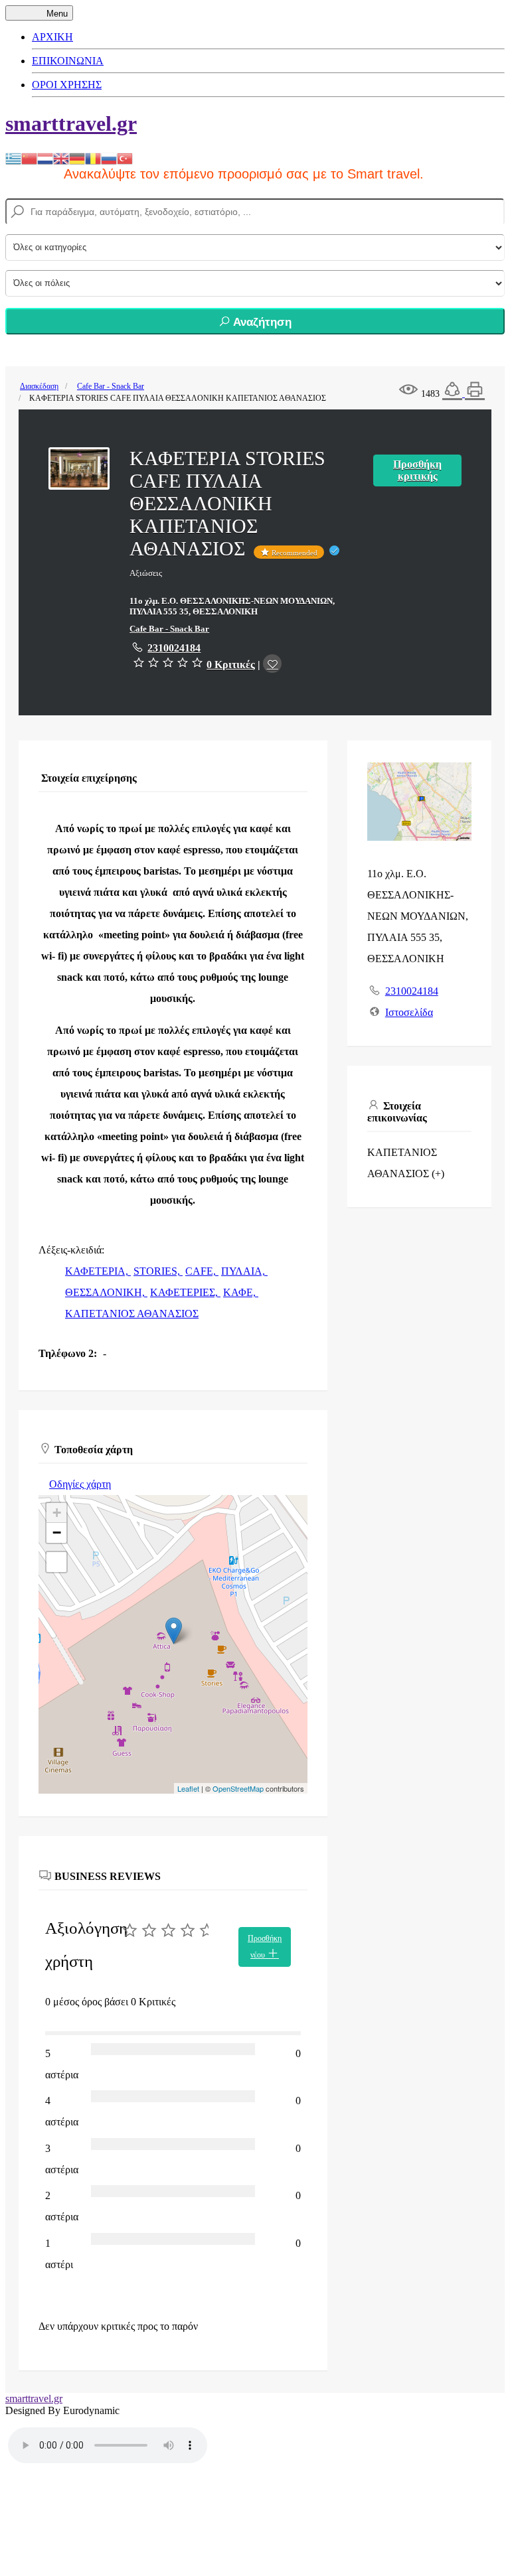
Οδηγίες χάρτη (80, 1484)
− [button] (57, 1533)
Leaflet (188, 1788)
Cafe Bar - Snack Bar (111, 386)
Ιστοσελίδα (409, 1012)
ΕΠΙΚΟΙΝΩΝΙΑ (68, 61)
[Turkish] (125, 158)
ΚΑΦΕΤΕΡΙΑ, (98, 1271)
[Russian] (109, 158)
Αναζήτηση (261, 322)
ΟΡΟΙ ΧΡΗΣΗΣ (67, 85)
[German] (77, 158)
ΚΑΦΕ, (241, 1292)
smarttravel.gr (71, 123)
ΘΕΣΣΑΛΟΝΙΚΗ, (106, 1292)
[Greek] (13, 158)
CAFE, (202, 1271)
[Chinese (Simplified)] (29, 158)
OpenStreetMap (238, 1788)
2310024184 (174, 648)
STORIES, (158, 1271)
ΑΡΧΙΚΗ (52, 37)
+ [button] (57, 1513)
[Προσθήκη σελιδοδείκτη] (272, 664)
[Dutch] (45, 158)
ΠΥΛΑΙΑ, (244, 1271)
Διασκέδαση (39, 386)
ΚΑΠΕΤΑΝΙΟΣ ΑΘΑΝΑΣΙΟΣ (132, 1314)
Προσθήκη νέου (265, 1947)
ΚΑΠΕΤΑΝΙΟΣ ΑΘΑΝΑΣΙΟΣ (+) (406, 1163)
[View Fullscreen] (56, 1562)
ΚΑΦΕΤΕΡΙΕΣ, (185, 1292)
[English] (61, 158)
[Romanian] (93, 158)
